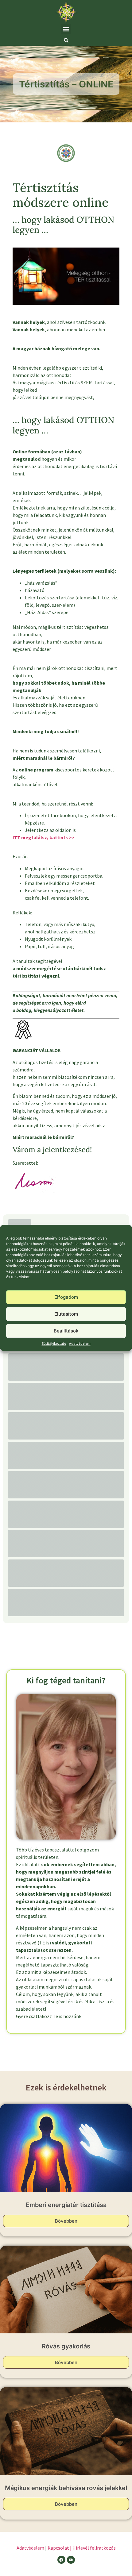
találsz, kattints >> (53, 837)
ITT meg (22, 837)
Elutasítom (66, 1314)
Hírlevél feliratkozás (94, 2548)
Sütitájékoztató (54, 1344)
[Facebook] (61, 2560)
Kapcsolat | (60, 2548)
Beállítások (66, 1331)
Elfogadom (66, 1297)
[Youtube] (71, 2560)
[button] (66, 29)
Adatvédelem (80, 1344)
